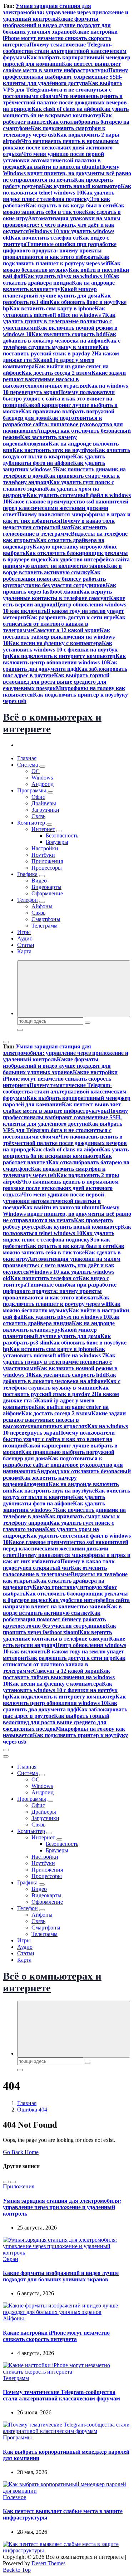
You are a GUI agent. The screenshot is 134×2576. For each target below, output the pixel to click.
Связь (38, 816)
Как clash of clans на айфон (66, 109)
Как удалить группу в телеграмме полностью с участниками (59, 321)
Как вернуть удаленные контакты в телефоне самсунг (57, 595)
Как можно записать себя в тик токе (64, 209)
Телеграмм (44, 926)
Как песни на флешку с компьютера (55, 643)
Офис (38, 797)
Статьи (26, 945)
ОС (36, 771)
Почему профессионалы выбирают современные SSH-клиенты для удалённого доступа (65, 77)
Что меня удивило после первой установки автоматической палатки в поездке (53, 160)
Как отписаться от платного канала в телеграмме (64, 624)
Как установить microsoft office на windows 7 (54, 312)
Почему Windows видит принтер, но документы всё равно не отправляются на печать (67, 173)
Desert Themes (48, 2563)
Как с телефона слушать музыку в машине (62, 344)
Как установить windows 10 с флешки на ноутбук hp (60, 650)
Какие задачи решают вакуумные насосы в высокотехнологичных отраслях (64, 379)
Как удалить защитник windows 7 (54, 466)
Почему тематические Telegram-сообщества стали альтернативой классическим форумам (65, 51)
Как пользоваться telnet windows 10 (67, 189)
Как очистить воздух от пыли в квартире (66, 453)
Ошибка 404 (32, 2110)
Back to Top (17, 2570)
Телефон (28, 900)
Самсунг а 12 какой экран (66, 630)
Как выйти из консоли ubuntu (61, 167)
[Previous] (6, 2182)
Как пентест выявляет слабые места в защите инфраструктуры (62, 67)
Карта (24, 951)
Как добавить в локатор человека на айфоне (59, 337)
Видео (39, 881)
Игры (24, 932)
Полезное (14, 2497)
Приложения (47, 861)
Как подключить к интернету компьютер (62, 656)
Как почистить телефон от (44, 238)
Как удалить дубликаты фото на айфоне (54, 460)
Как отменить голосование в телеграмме (55, 530)
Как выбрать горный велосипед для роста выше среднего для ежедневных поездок (56, 682)
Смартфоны (46, 919)
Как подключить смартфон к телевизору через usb (54, 131)
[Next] (13, 2182)
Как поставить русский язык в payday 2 (56, 350)
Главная (27, 758)
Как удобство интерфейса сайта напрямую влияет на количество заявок (66, 563)
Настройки (45, 848)
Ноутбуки (43, 855)
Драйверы (44, 803)
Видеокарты (46, 887)
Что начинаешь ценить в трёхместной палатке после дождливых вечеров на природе (65, 102)
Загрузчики (45, 810)
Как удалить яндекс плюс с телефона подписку (59, 196)
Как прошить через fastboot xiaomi (59, 588)
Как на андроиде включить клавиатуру (59, 286)
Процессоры (47, 868)
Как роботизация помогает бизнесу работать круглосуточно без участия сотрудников (54, 579)
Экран (11, 2259)
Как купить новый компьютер (81, 186)
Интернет (43, 829)
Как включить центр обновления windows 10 (64, 659)
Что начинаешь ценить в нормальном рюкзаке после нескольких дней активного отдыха (61, 148)
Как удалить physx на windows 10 (66, 276)
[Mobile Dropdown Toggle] (42, 767)
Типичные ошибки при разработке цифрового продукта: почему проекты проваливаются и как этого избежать (60, 250)
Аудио (25, 938)
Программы (32, 790)
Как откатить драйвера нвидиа (61, 279)
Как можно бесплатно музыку (62, 267)
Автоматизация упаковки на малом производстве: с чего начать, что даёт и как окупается (62, 225)
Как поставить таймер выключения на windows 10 (59, 637)
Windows (42, 778)
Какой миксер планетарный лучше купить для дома (52, 292)
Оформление (47, 893)
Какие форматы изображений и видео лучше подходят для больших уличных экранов (57, 25)
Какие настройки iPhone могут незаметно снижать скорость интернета (60, 38)
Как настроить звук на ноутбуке (54, 450)
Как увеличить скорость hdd (69, 334)
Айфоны (42, 906)
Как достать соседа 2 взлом (56, 373)
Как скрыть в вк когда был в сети (70, 205)
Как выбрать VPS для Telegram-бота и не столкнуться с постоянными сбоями (63, 90)
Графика (27, 874)
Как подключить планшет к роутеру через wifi (56, 260)
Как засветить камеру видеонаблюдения (40, 440)
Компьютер (31, 823)
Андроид (43, 784)
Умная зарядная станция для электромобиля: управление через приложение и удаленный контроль (66, 12)
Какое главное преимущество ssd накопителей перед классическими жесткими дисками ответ (66, 508)
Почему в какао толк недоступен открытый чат (59, 524)
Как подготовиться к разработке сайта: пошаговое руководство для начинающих (63, 424)
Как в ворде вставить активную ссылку (62, 569)
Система (28, 765)
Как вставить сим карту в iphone (52, 308)
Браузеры (57, 842)
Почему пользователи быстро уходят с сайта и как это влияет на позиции (59, 399)
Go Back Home (21, 2152)
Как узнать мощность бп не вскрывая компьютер (66, 112)
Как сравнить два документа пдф (60, 666)
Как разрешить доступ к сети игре (71, 617)
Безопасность (62, 835)
